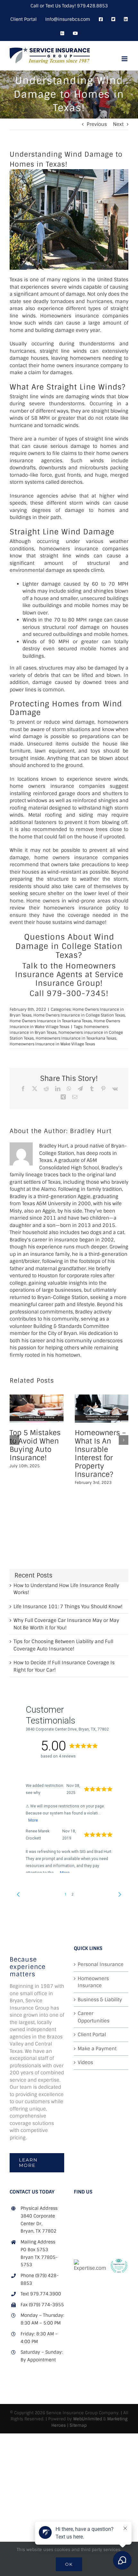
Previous (97, 124)
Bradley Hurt (91, 1131)
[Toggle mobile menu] (125, 59)
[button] (14, 1440)
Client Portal (92, 2035)
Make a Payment (97, 2049)
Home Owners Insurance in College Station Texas (79, 1015)
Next (118, 124)
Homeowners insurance (69, 316)
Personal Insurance (101, 1964)
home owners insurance (70, 366)
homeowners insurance (69, 549)
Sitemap (78, 2425)
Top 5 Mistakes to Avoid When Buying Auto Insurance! (35, 1445)
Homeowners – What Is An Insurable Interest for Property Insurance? (100, 1454)
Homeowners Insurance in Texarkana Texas (76, 1038)
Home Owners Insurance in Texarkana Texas (51, 1021)
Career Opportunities (94, 2017)
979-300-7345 (76, 993)
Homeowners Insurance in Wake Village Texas (52, 1044)
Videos (85, 2062)
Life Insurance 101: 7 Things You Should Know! (68, 1607)
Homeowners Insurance (93, 1982)
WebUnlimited (88, 2419)
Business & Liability (100, 2000)
